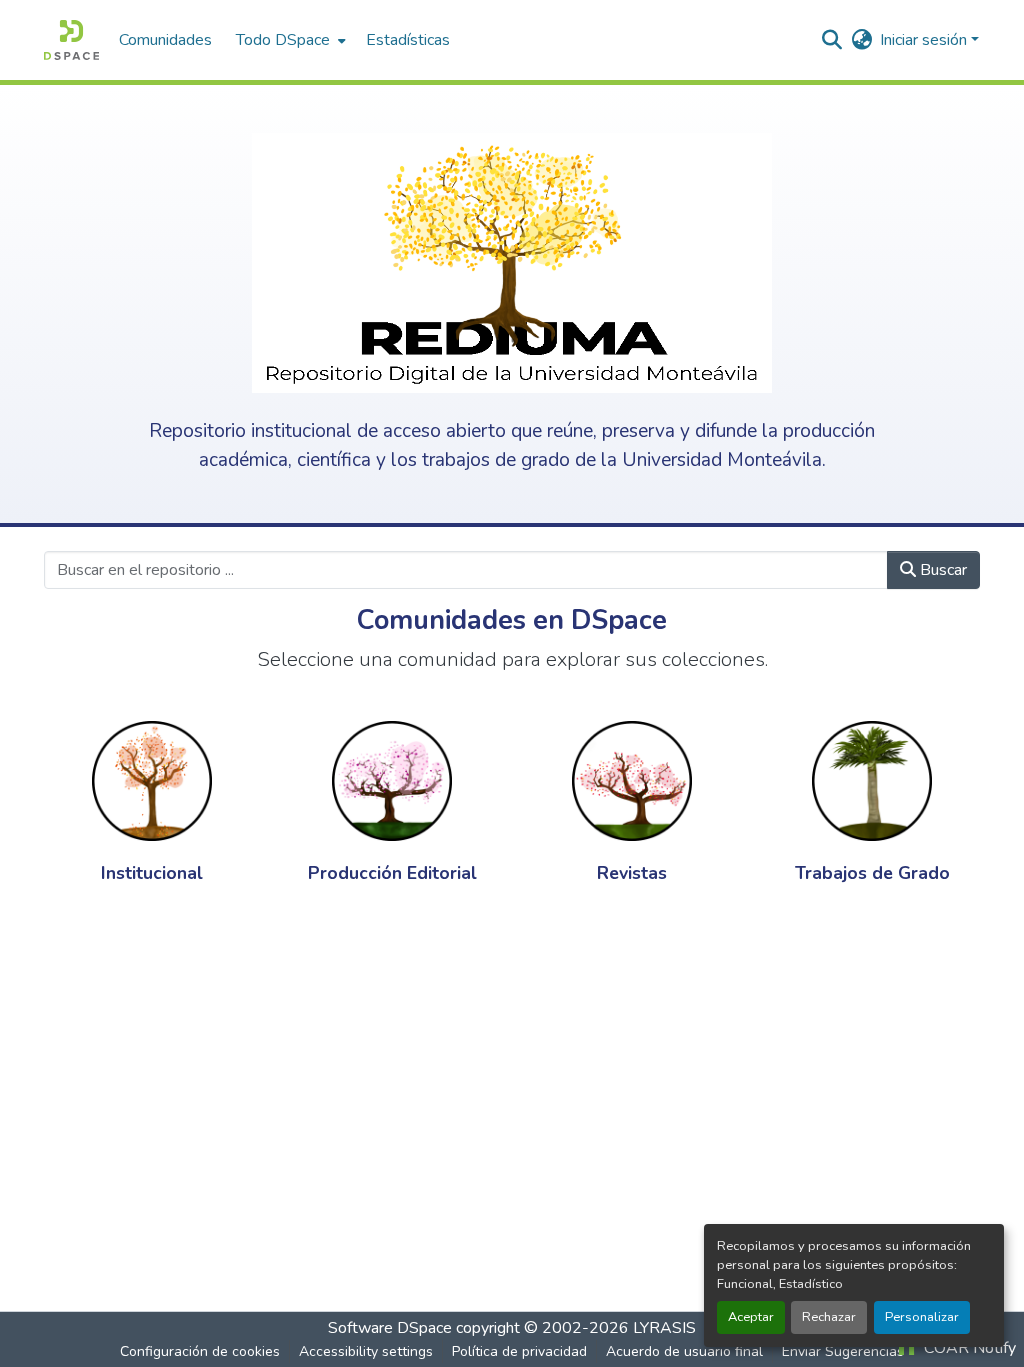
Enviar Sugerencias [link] (843, 1351)
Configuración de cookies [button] (200, 1351)
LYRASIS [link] (664, 1328)
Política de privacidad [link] (519, 1351)
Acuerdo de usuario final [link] (684, 1351)
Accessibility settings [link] (366, 1351)
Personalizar (922, 1317)
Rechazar (829, 1317)
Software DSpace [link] (390, 1328)
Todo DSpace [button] (283, 40)
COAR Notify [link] (968, 1348)
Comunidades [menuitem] (165, 40)
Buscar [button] (941, 570)
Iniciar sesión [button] (925, 40)
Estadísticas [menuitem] (408, 40)
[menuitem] (289, 40)
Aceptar (751, 1317)
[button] (71, 40)
